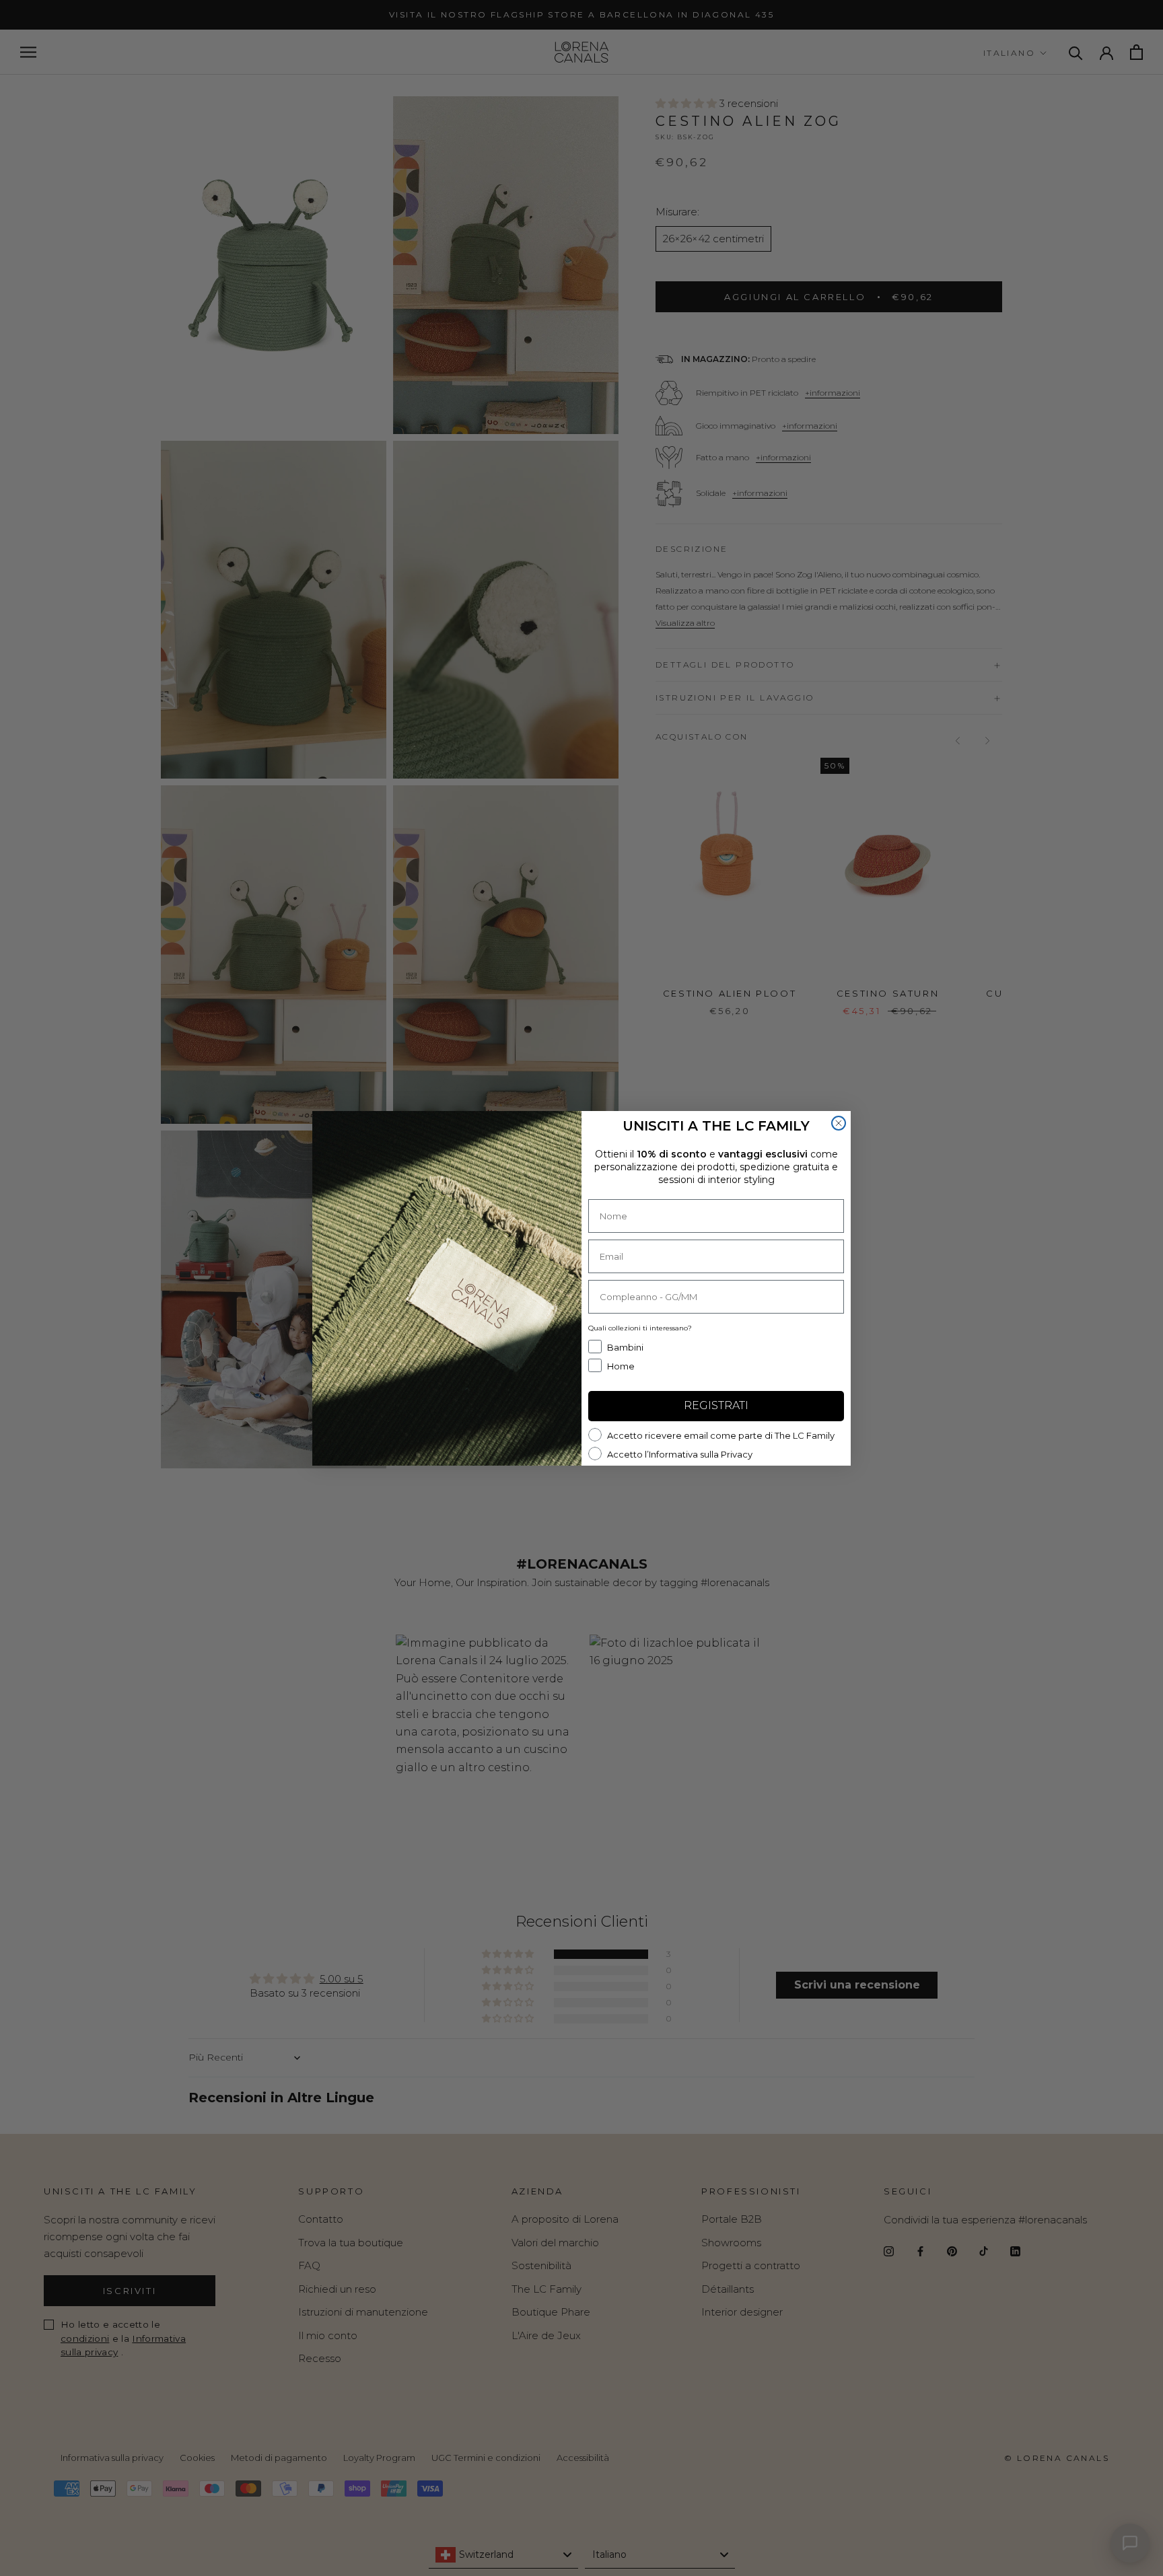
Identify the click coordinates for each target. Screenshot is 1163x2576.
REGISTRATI (716, 1405)
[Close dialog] (839, 1123)
